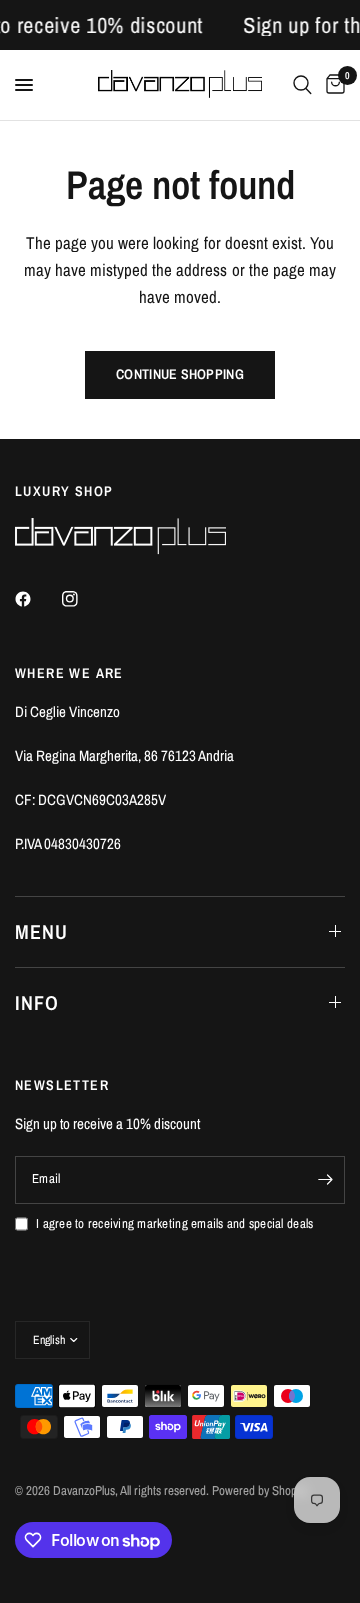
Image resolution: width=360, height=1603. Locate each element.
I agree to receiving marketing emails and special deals (174, 1223)
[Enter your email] (325, 1180)
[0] (332, 85)
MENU (41, 931)
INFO (37, 1002)
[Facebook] (37, 599)
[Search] (302, 85)
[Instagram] (84, 599)
